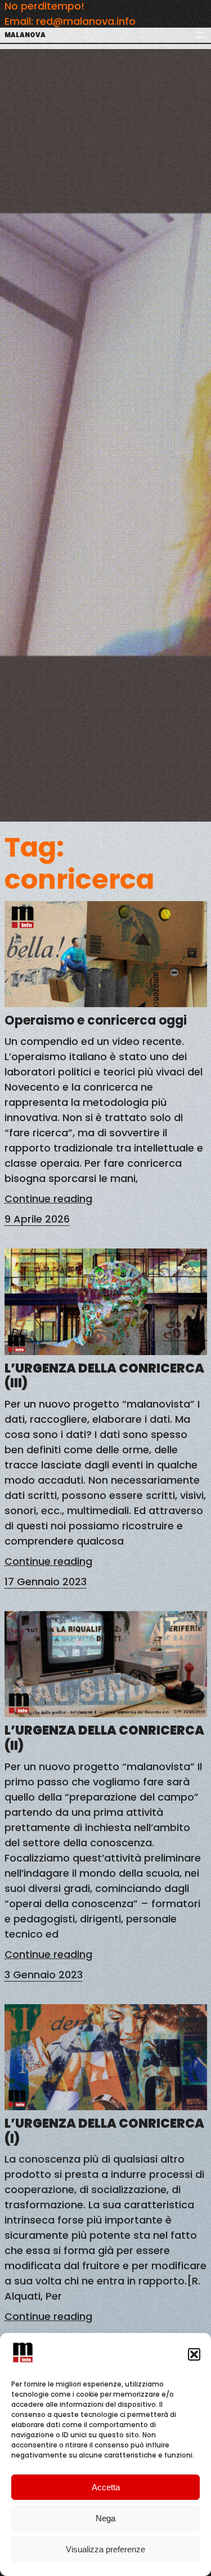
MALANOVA (25, 35)
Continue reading (48, 1199)
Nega (105, 2518)
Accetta (106, 2487)
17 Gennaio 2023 (46, 1582)
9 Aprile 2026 (37, 1219)
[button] (194, 2354)
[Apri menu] (200, 35)
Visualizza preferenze (105, 2549)
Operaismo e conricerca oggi (96, 1021)
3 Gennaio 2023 (44, 1975)
